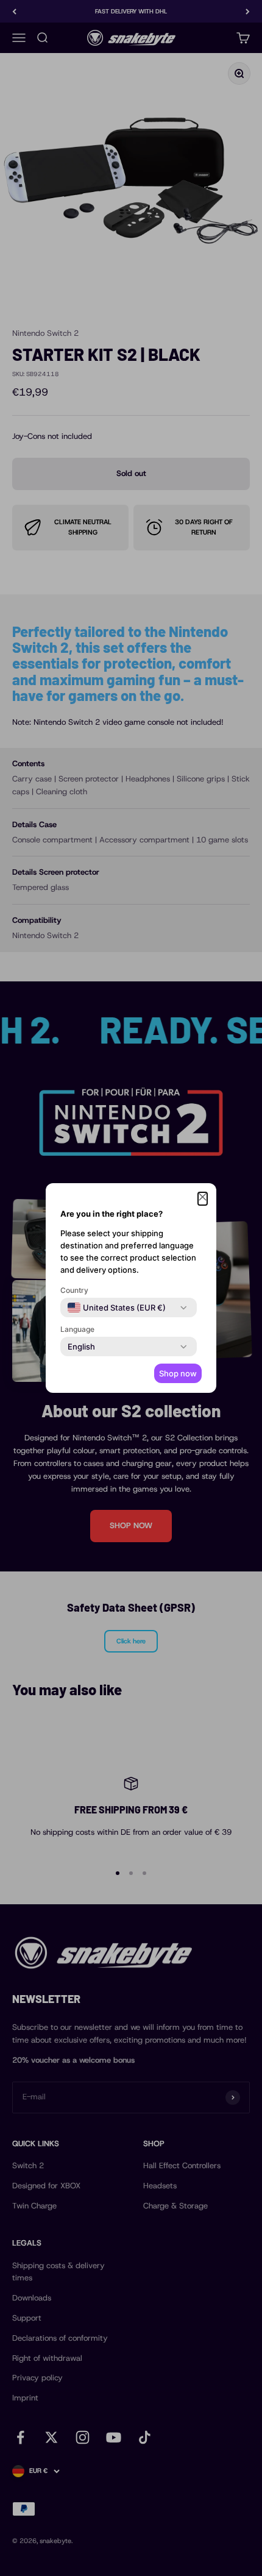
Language (77, 1329)
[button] (203, 1199)
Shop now (178, 1373)
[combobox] (117, 1308)
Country (74, 1290)
